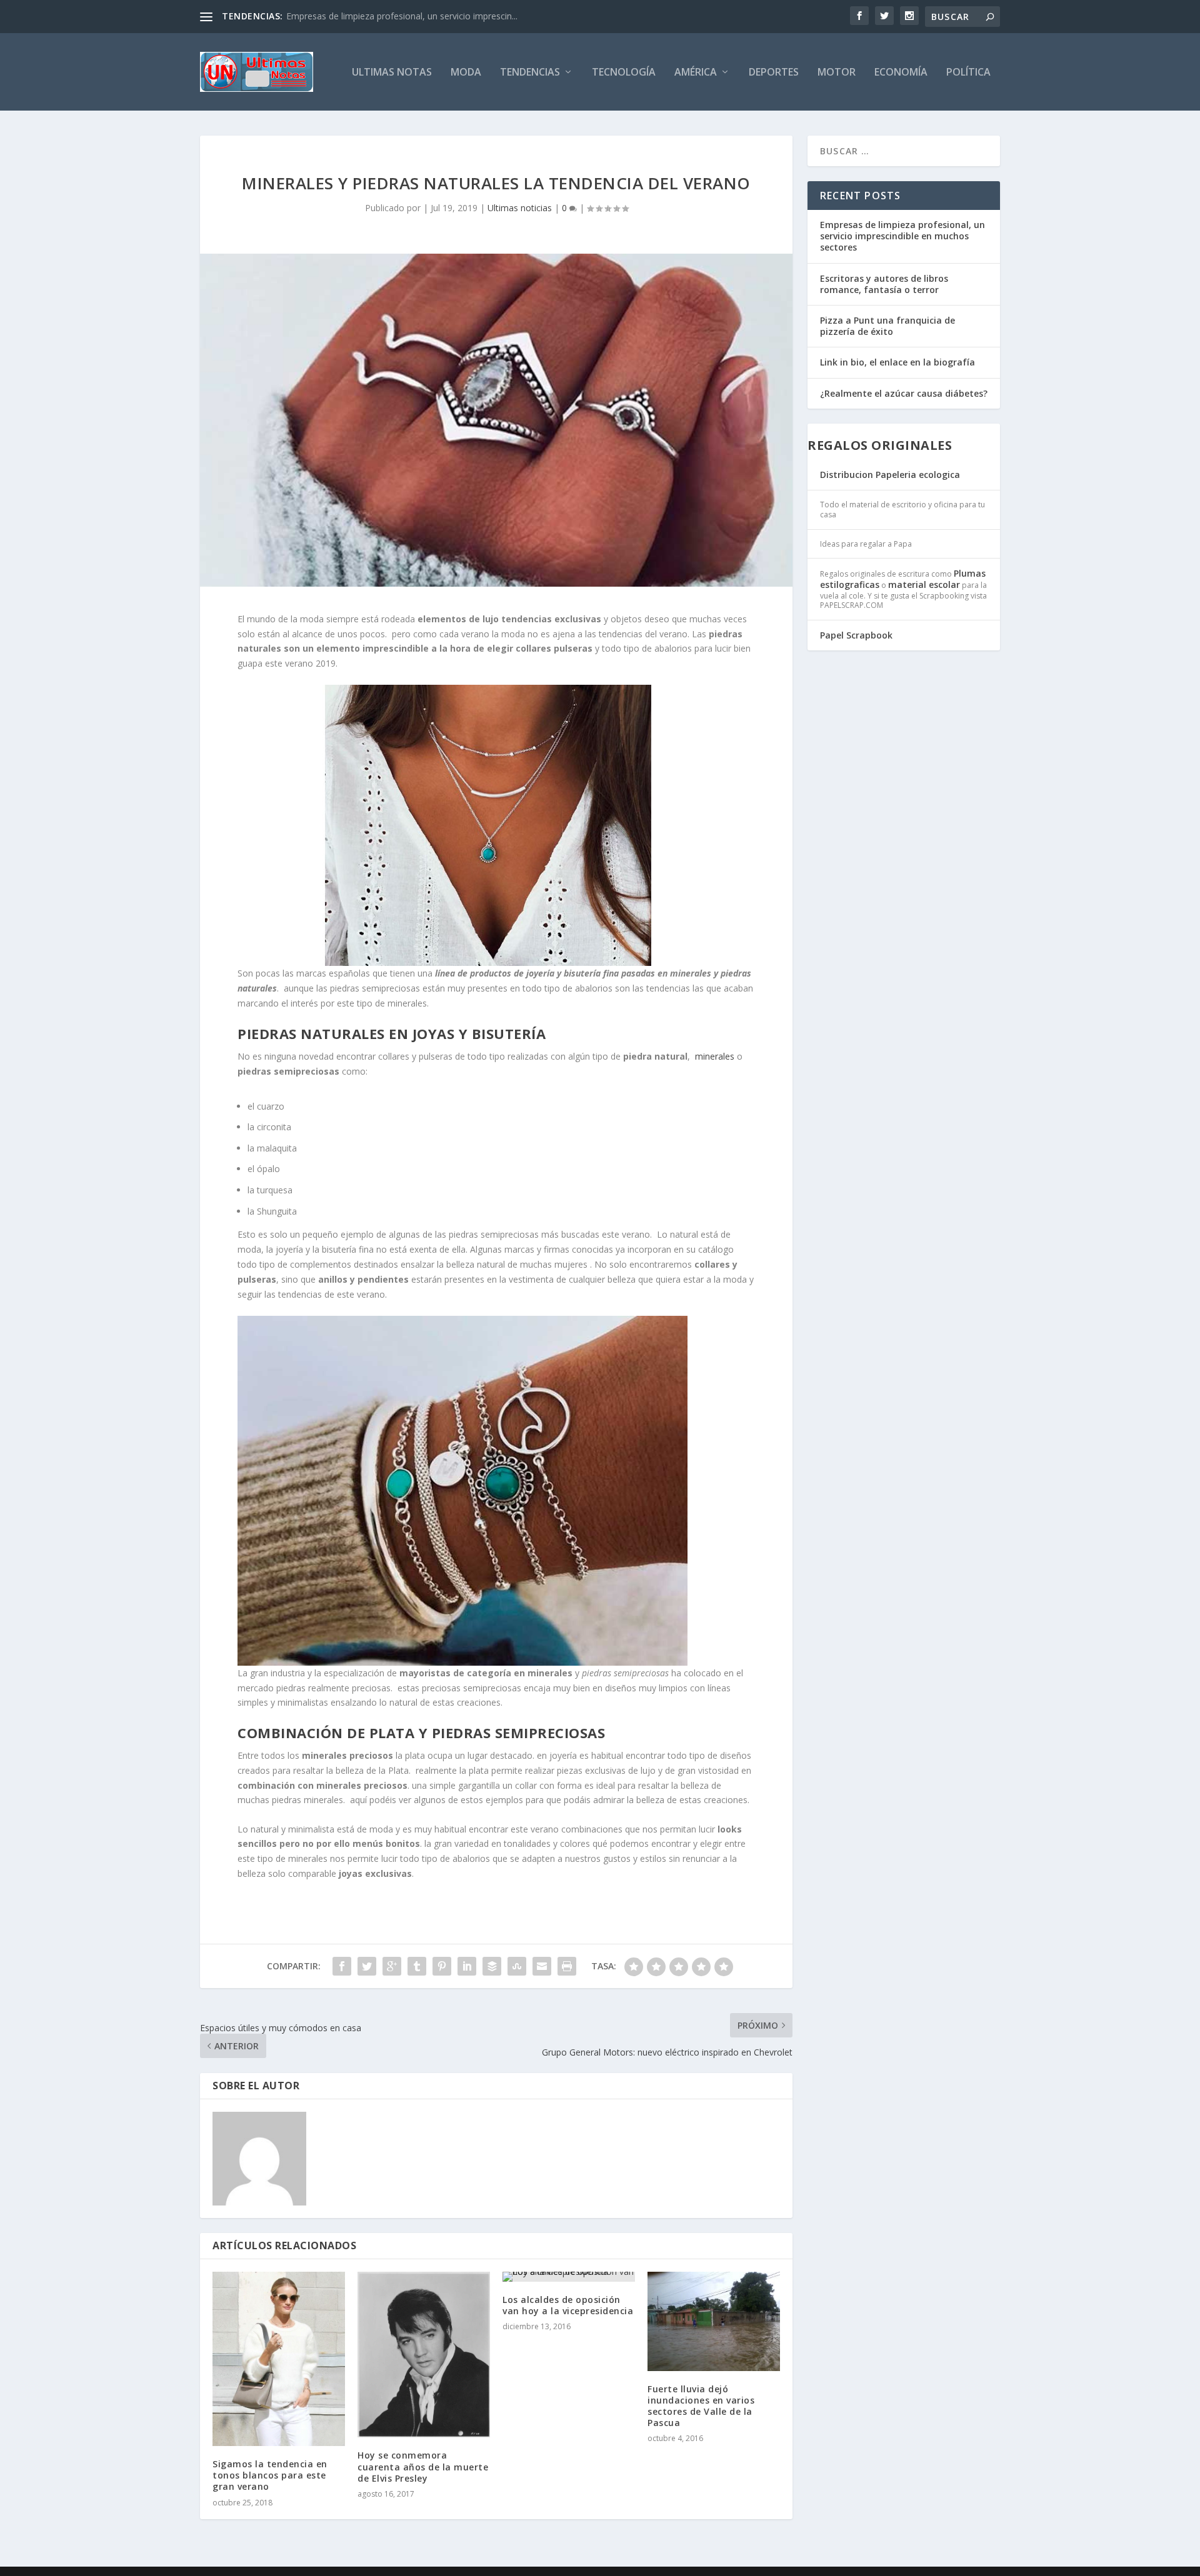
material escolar (924, 584)
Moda (466, 73)
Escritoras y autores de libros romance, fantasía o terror (884, 284)
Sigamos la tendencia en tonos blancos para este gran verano (270, 2475)
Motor (837, 73)
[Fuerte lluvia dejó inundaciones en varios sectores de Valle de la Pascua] (714, 2321)
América (696, 73)
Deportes (774, 73)
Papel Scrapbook (856, 635)
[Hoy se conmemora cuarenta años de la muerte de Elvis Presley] (424, 2355)
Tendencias (530, 73)
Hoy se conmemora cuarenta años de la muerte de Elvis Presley (423, 2466)
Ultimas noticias (520, 208)
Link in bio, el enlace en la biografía (897, 362)
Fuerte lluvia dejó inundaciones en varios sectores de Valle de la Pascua (701, 2406)
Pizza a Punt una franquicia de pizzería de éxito (887, 326)
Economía (901, 73)
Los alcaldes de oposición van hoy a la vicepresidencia (568, 2305)
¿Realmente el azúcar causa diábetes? (904, 393)
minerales (715, 1056)
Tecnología (624, 73)
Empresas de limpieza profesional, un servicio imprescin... (402, 16)
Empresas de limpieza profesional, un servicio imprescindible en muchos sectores (902, 236)
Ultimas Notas (392, 73)
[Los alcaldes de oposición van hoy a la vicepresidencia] (569, 2277)
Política (968, 73)
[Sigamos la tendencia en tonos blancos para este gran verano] (279, 2359)
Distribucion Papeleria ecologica (890, 475)
